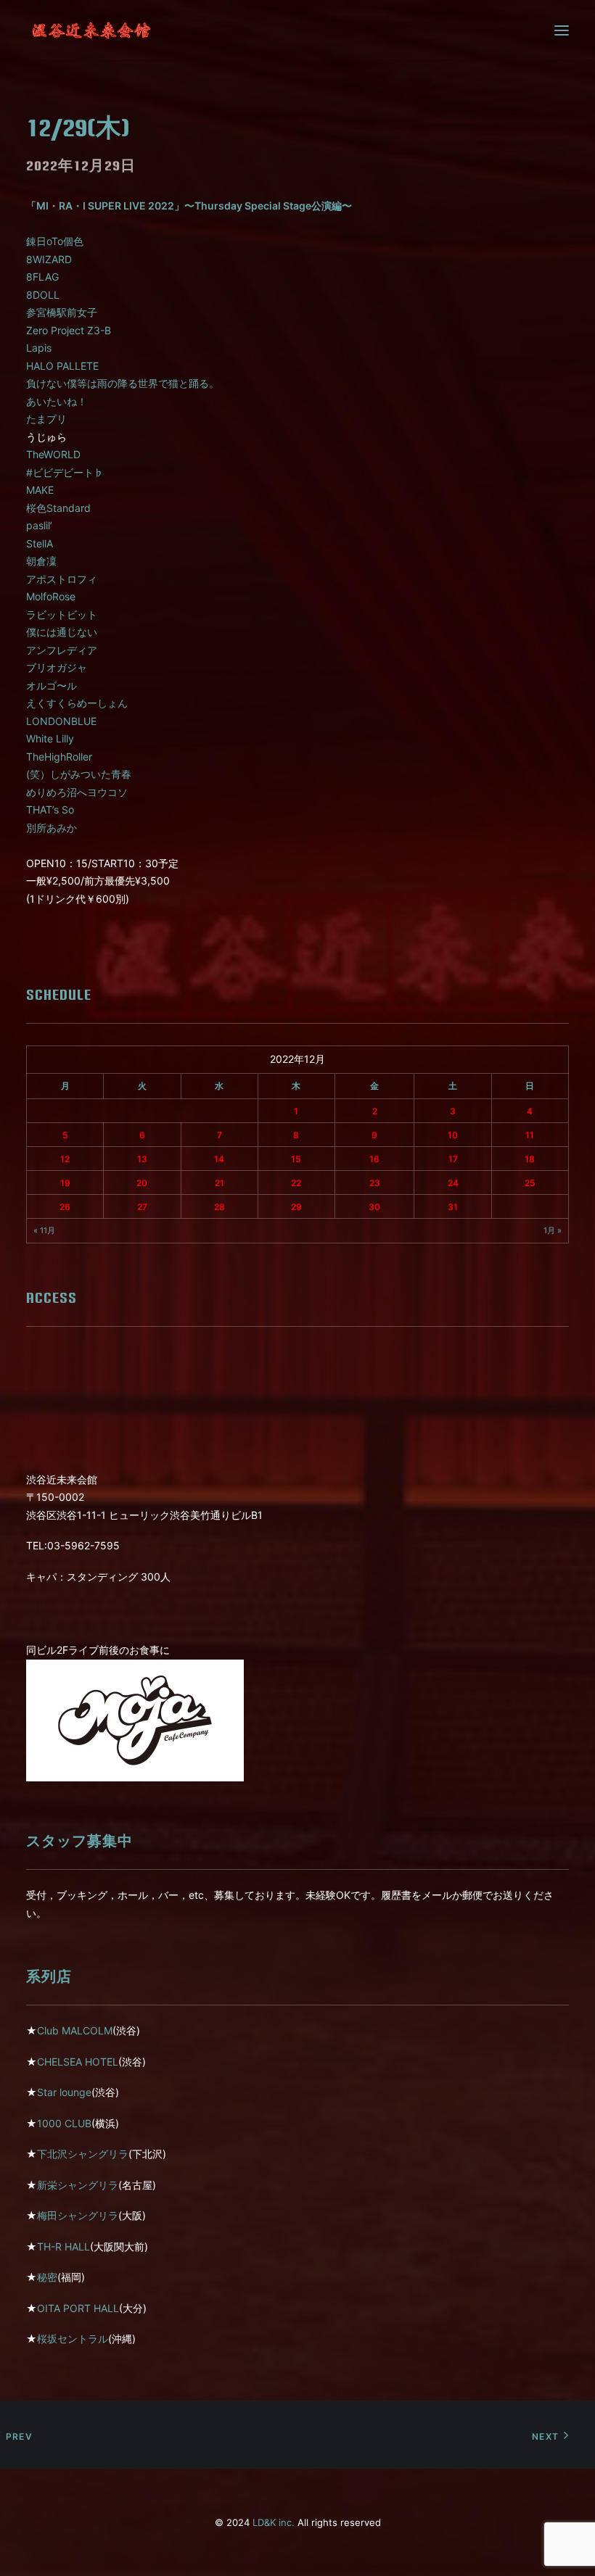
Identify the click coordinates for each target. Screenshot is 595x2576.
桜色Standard (58, 508)
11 (530, 1135)
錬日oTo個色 (55, 241)
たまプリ (46, 419)
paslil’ (39, 525)
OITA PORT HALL (78, 2308)
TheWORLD (53, 454)
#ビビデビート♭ (65, 472)
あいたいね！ (57, 401)
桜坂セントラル (73, 2339)
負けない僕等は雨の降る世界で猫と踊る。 (123, 383)
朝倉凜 (41, 561)
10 (453, 1135)
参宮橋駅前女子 (62, 312)
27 (142, 1207)
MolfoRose (51, 596)
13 (142, 1159)
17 (453, 1159)
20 (142, 1183)
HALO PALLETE (62, 366)
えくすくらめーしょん (77, 703)
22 (296, 1183)
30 (374, 1207)
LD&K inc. (274, 2522)
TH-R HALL (63, 2246)
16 (374, 1159)
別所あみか (52, 828)
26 (65, 1207)
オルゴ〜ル (52, 686)
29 (296, 1207)
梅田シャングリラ (78, 2215)
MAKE (40, 490)
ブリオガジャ (57, 667)
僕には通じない (62, 632)
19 (65, 1183)
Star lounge (64, 2092)
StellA (40, 543)
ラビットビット (62, 614)
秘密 (47, 2277)
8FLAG (42, 277)
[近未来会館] (91, 30)
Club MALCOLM (75, 2030)
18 (530, 1159)
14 (219, 1159)
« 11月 (44, 1230)
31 (453, 1207)
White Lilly (50, 738)
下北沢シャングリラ (83, 2154)
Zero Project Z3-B (69, 330)
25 (530, 1183)
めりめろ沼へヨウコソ (77, 792)
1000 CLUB (64, 2123)
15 (296, 1159)
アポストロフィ (62, 579)
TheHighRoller (59, 757)
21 (219, 1183)
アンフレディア (62, 650)
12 (65, 1159)
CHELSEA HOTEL (78, 2062)
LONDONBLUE (61, 721)
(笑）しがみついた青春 (79, 774)
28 (219, 1207)
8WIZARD (49, 259)
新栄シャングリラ (78, 2185)
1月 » (553, 1230)
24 (453, 1183)
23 (375, 1183)
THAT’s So (50, 809)
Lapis (39, 348)
